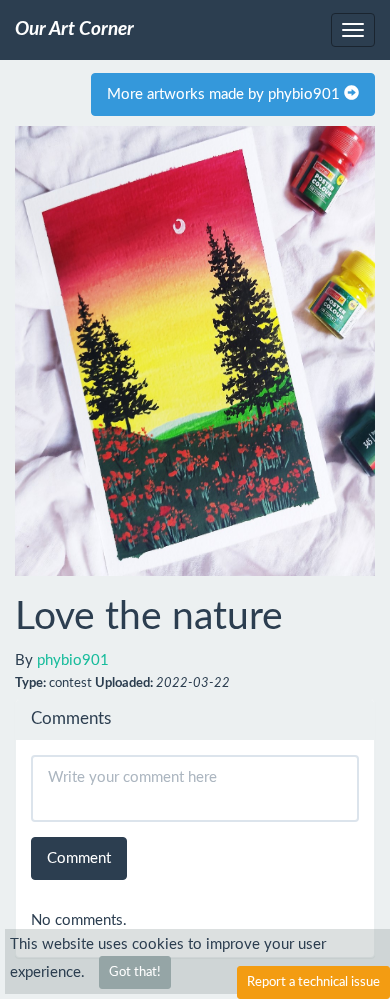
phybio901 (73, 660)
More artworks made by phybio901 (225, 94)
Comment (79, 858)
